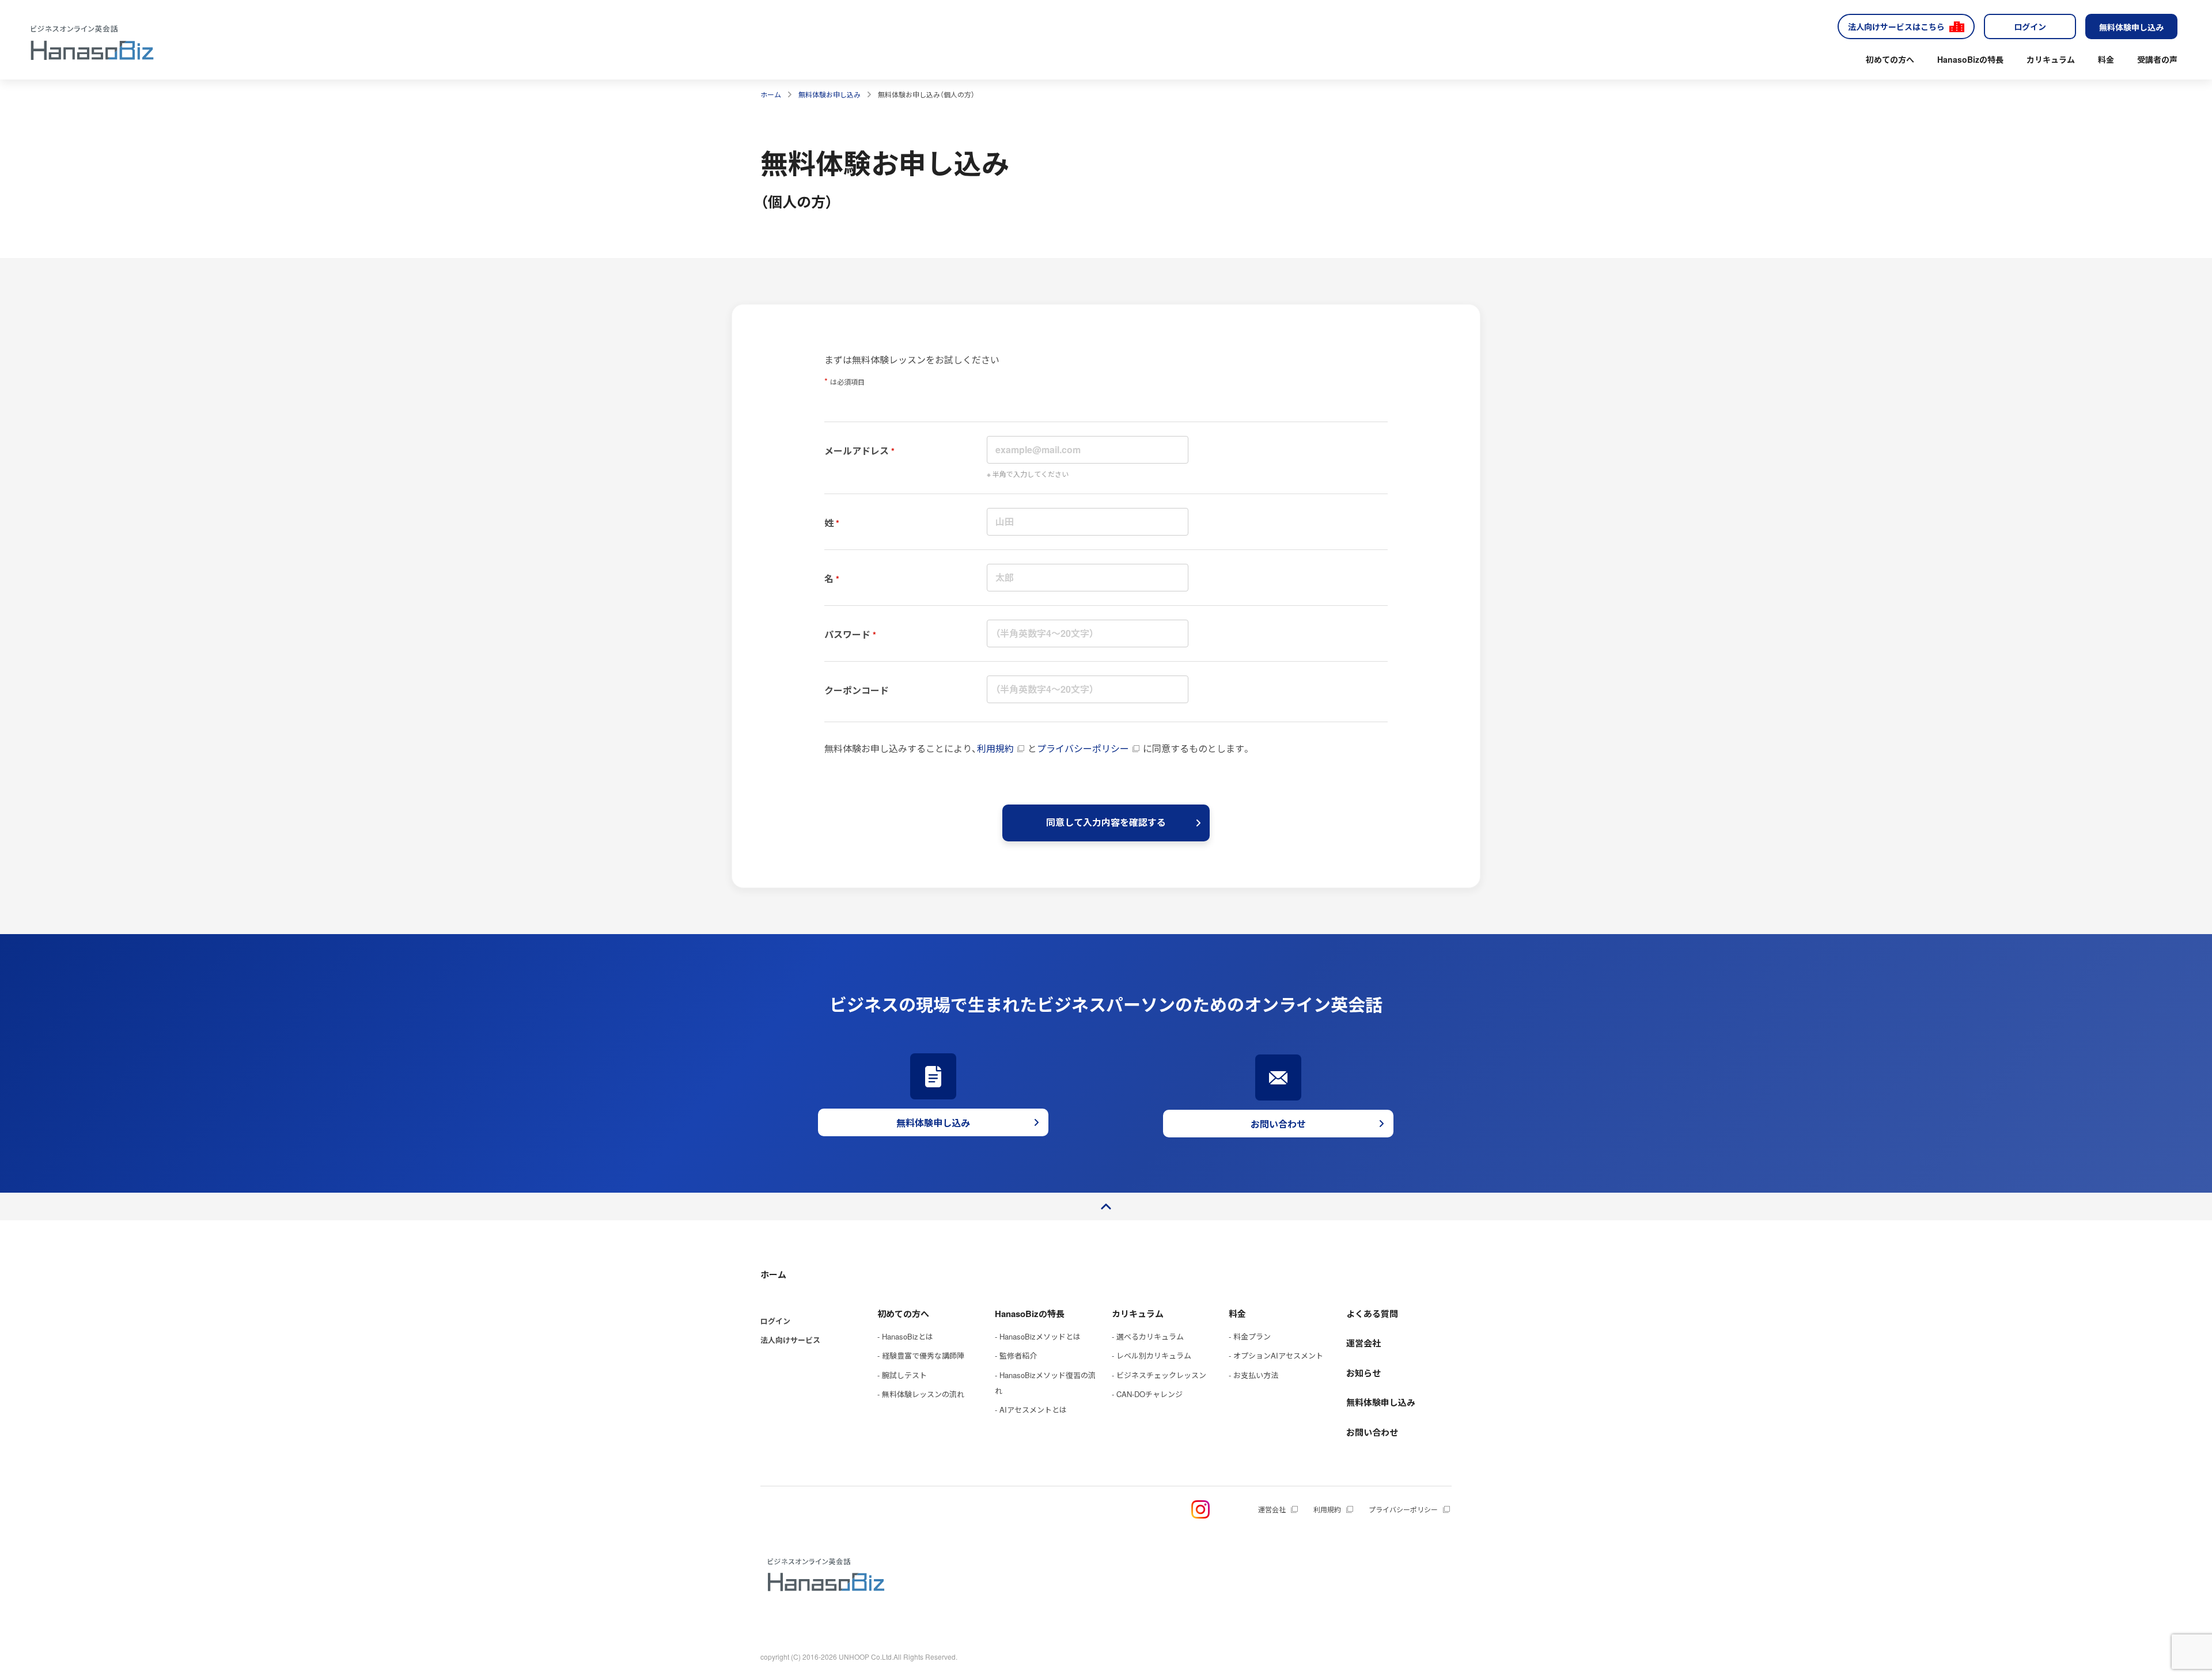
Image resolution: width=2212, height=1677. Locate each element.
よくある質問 (1372, 1314)
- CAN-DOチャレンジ (1147, 1394)
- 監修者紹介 (1016, 1355)
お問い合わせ (1372, 1432)
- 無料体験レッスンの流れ (921, 1394)
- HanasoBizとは (905, 1336)
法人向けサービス (790, 1340)
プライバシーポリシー (1083, 748)
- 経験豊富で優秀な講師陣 (921, 1355)
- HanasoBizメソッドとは (1038, 1336)
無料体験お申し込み (829, 94)
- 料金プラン (1250, 1336)
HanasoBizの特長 (1970, 59)
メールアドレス (857, 451)
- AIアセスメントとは (1031, 1409)
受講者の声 (2157, 59)
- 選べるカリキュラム (1148, 1336)
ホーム (771, 94)
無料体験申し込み (2131, 27)
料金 (2106, 59)
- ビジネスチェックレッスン (1159, 1375)
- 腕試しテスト (902, 1375)
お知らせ (1363, 1373)
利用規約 (995, 748)
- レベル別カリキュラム (1152, 1355)
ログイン (2030, 26)
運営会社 (1363, 1343)
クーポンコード (857, 690)
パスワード (847, 634)
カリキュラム (2051, 59)
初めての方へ (1890, 59)
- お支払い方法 (1253, 1375)
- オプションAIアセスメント (1276, 1355)
